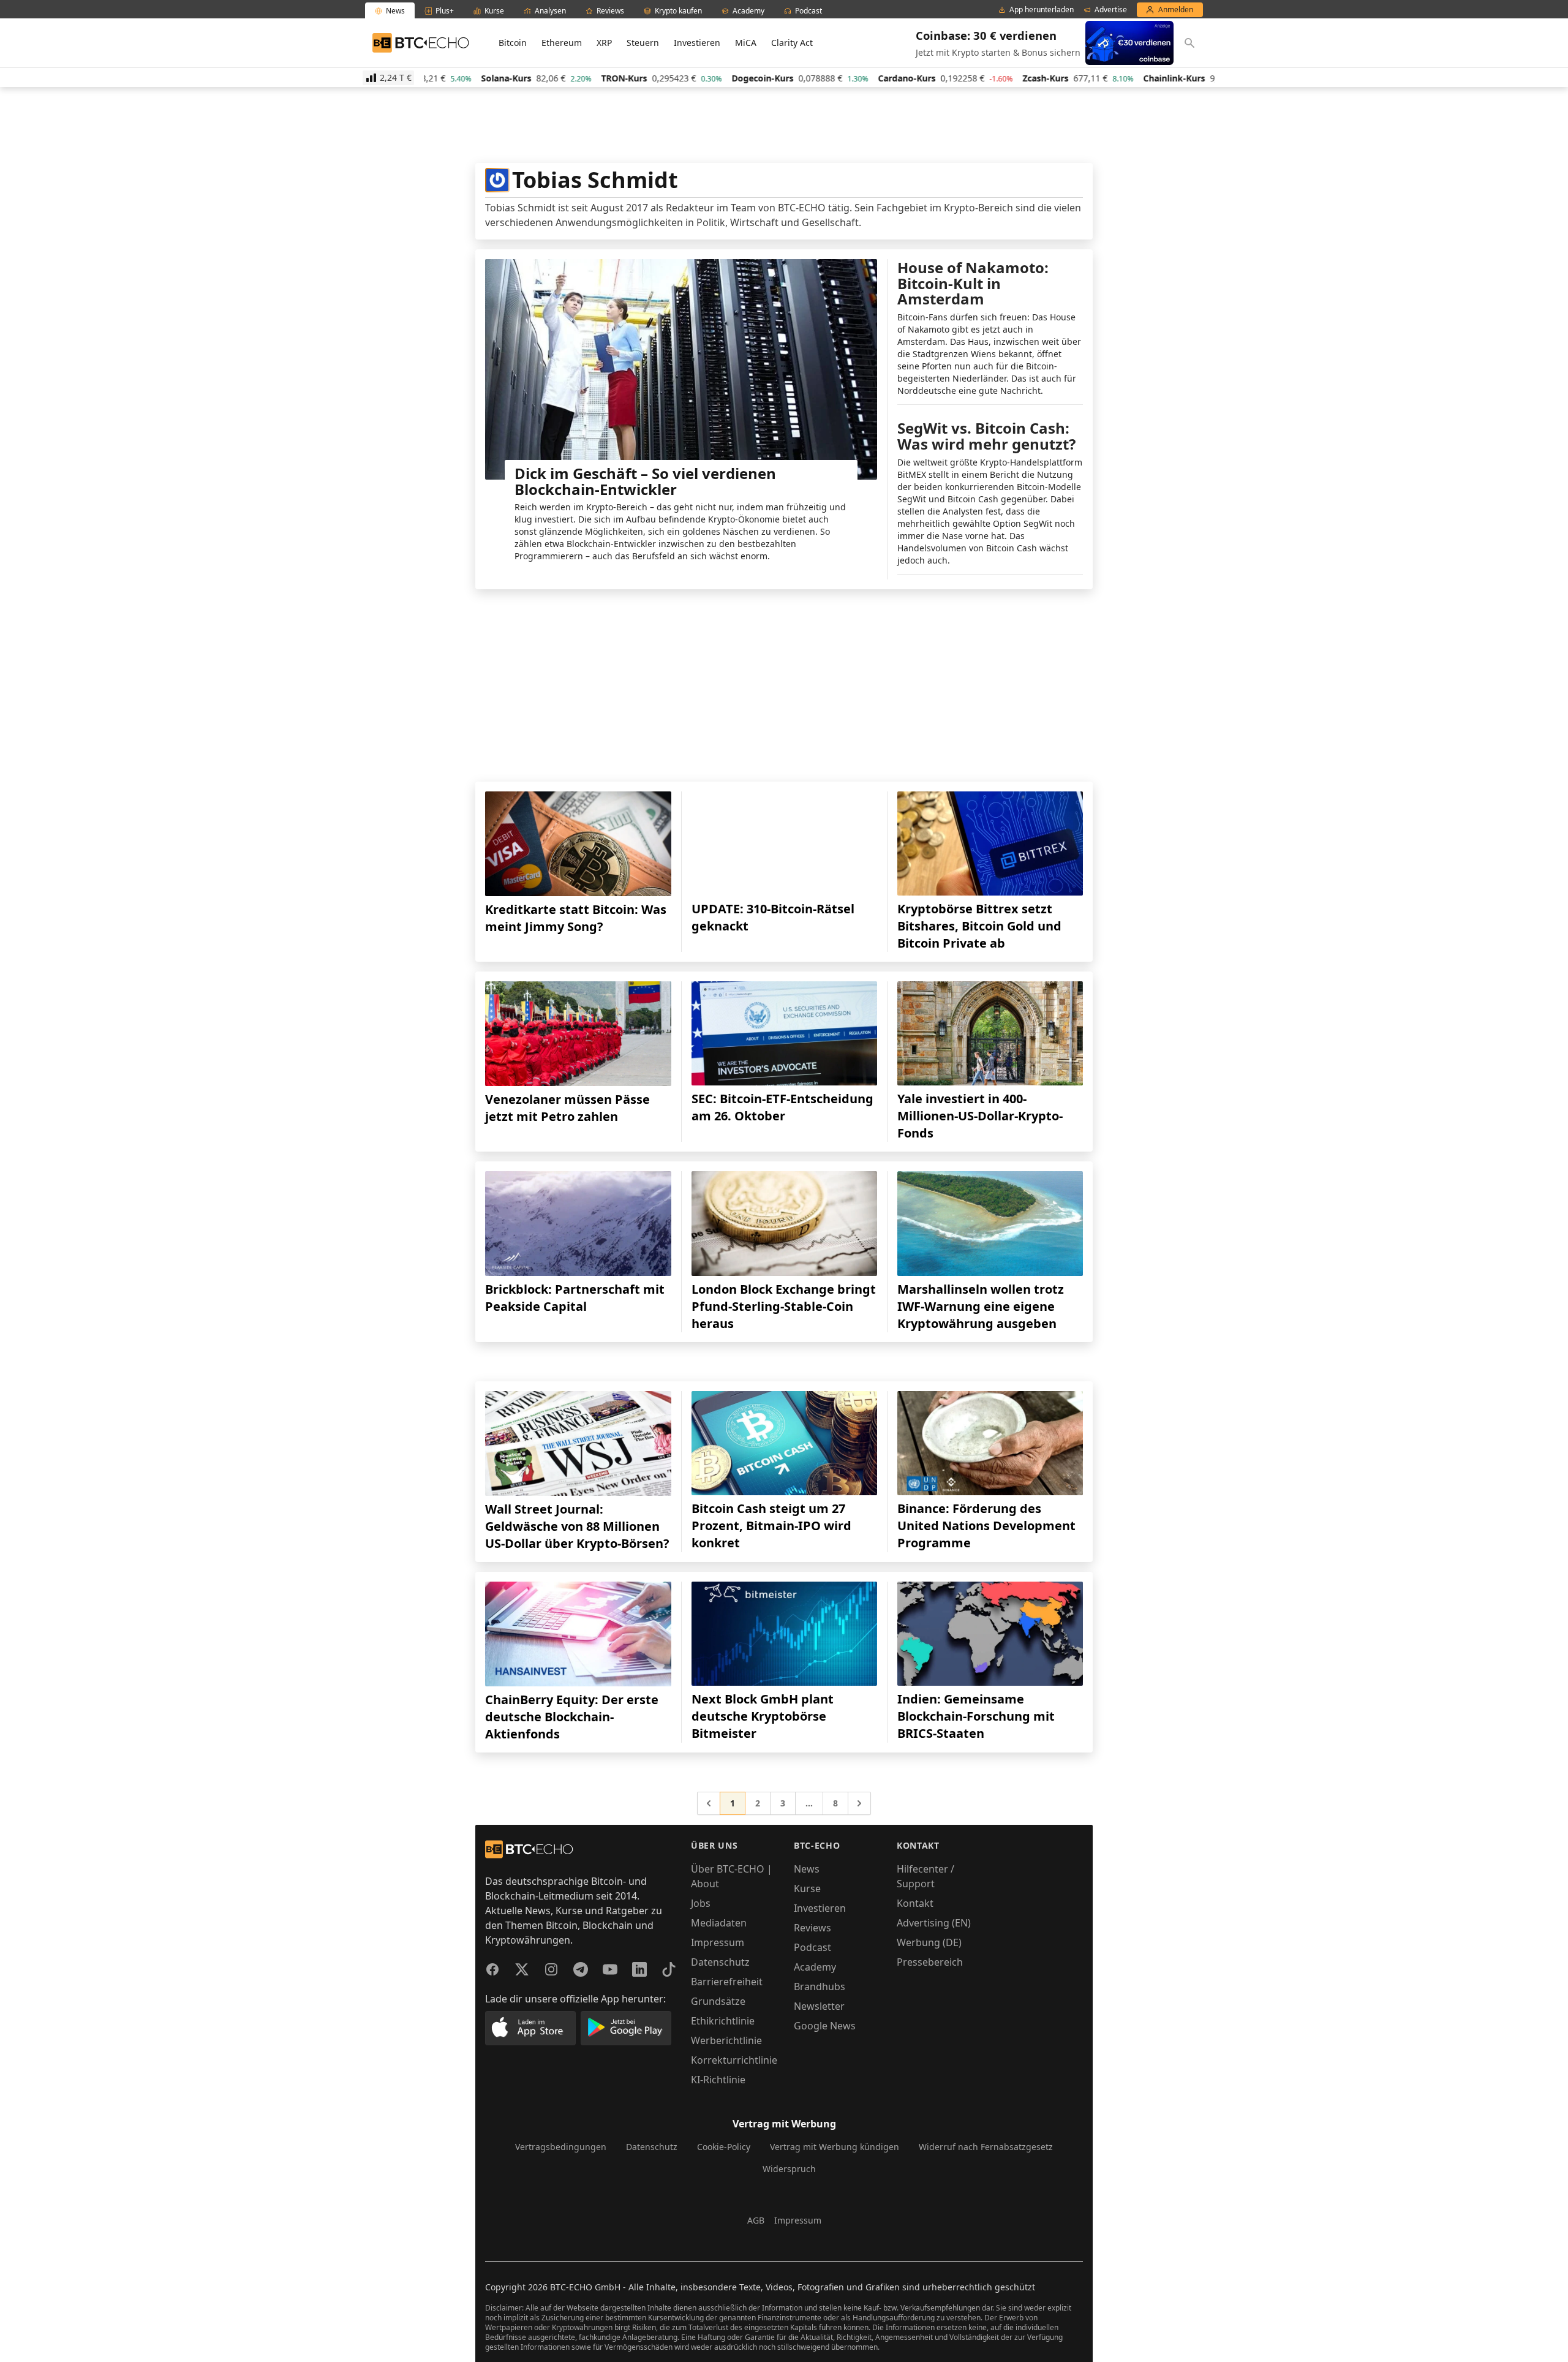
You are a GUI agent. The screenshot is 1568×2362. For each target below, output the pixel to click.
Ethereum (562, 43)
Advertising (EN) (934, 1923)
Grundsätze (718, 2001)
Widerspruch (789, 2169)
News (807, 1869)
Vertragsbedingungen (561, 2147)
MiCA (746, 43)
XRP (604, 43)
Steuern (643, 43)
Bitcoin (513, 43)
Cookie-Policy (724, 2147)
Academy (815, 1967)
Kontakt (915, 1903)
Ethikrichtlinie (723, 2021)
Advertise (1111, 10)
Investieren (697, 43)
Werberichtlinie (726, 2040)
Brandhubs (820, 1987)
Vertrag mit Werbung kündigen (835, 2147)
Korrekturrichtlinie (734, 2060)
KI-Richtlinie (718, 2080)
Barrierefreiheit (727, 1982)
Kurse (807, 1888)
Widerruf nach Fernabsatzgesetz (986, 2147)
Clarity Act (792, 43)
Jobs (701, 1903)
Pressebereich (930, 1962)
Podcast (812, 1947)
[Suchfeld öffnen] (1189, 43)
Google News (825, 2026)
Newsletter (819, 2006)
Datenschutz (720, 1962)
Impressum (718, 1942)
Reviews (812, 1928)
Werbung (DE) (929, 1942)
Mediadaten (719, 1923)
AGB (756, 2220)
